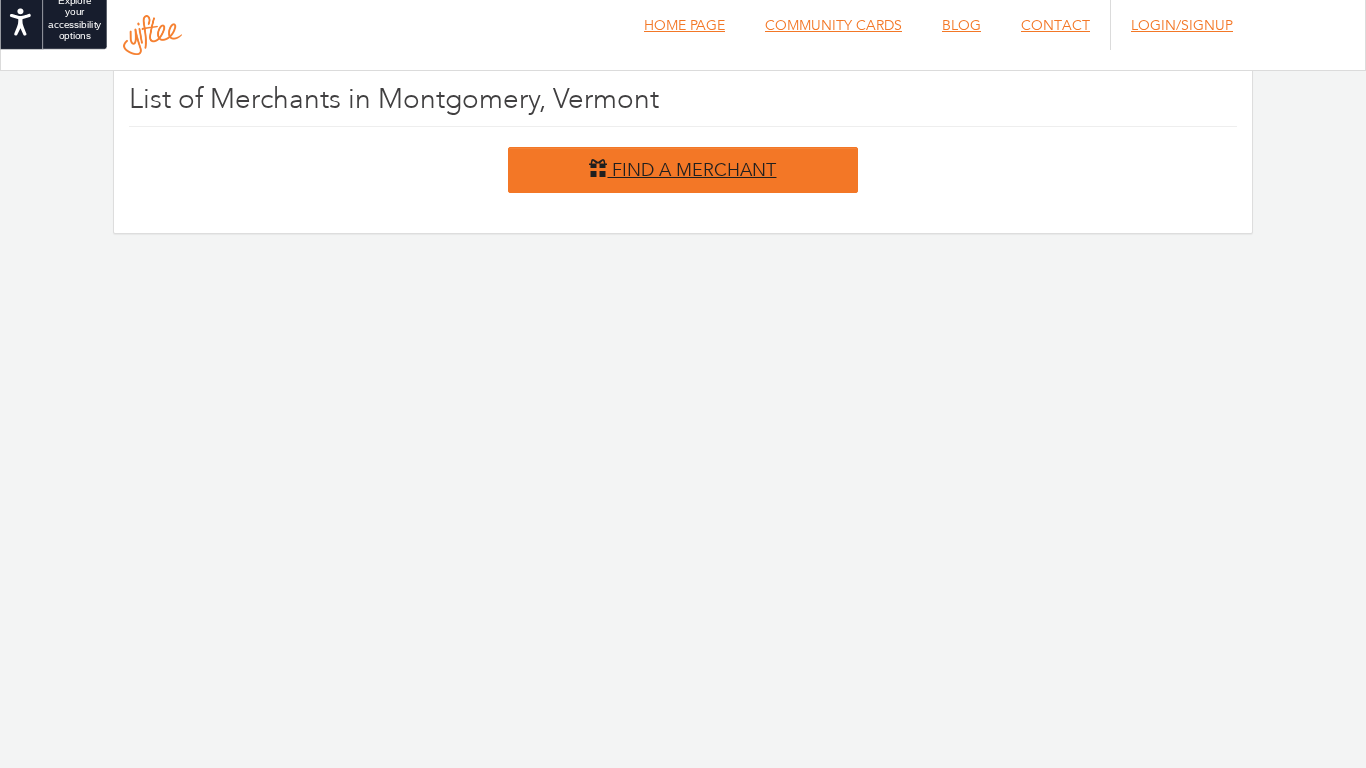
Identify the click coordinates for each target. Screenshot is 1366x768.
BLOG (961, 25)
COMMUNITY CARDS (833, 25)
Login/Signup (1182, 25)
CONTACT (1055, 25)
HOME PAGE (684, 25)
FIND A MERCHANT (691, 169)
